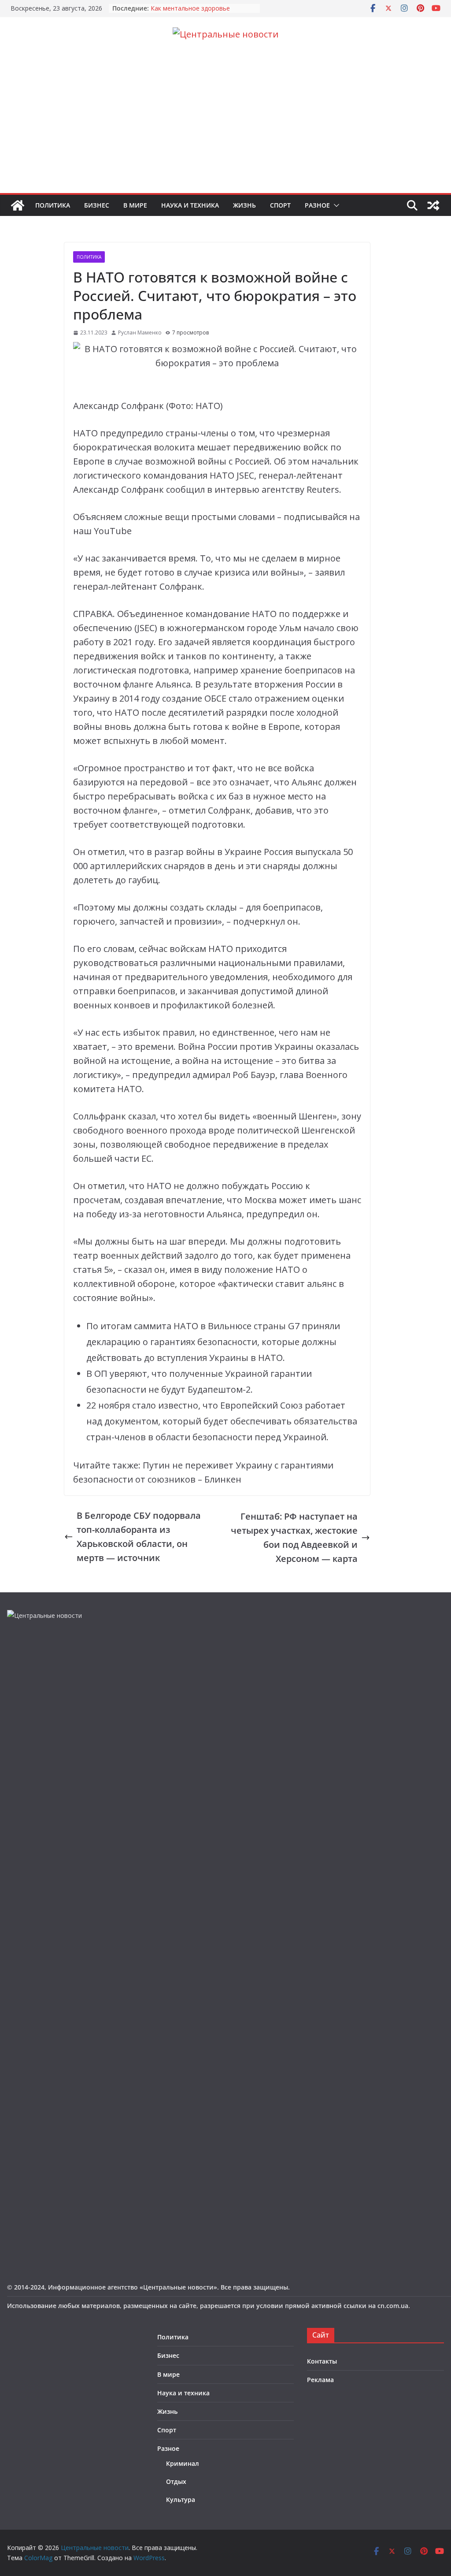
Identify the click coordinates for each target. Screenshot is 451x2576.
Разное (317, 205)
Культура (181, 2500)
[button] (335, 205)
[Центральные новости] (18, 205)
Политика (53, 205)
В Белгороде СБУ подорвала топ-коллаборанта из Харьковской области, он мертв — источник (139, 1537)
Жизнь (244, 205)
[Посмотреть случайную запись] (433, 205)
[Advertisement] (225, 127)
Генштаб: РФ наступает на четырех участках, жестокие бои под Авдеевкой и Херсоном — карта (294, 1537)
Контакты (322, 2361)
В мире (135, 205)
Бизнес (97, 205)
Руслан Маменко (140, 333)
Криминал (183, 2463)
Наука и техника (190, 205)
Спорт (280, 205)
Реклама (320, 2380)
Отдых (176, 2481)
